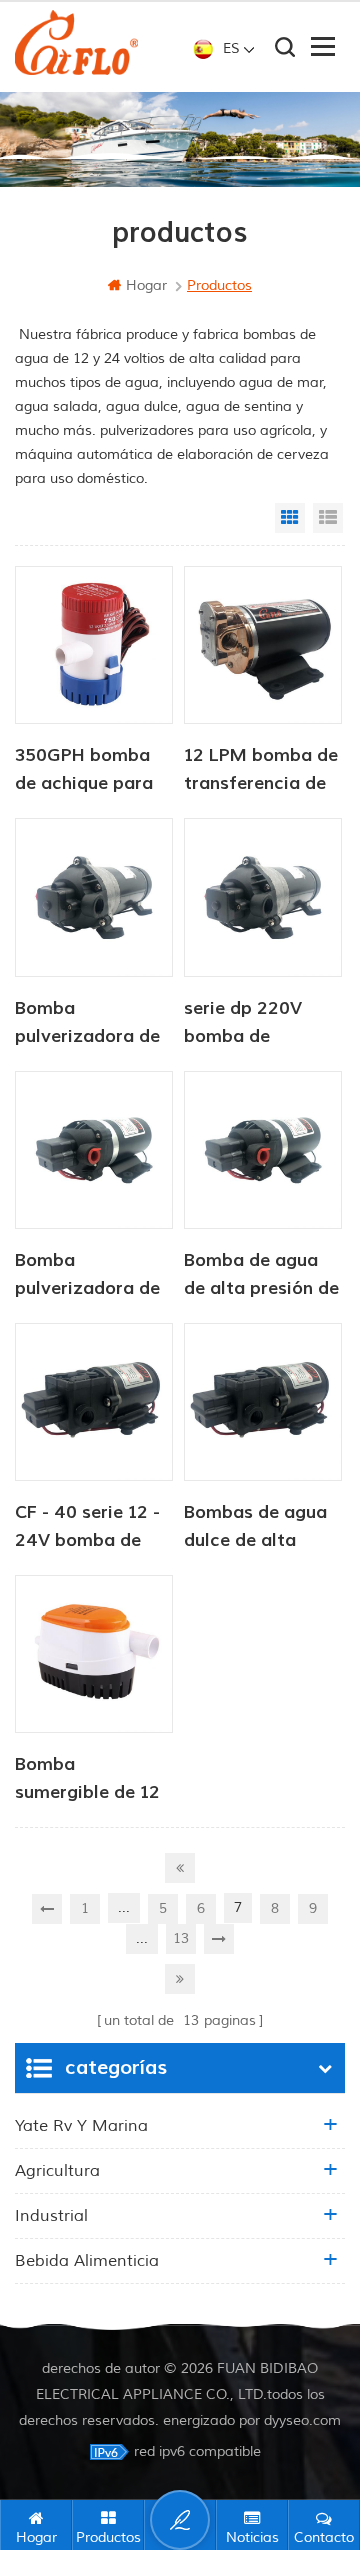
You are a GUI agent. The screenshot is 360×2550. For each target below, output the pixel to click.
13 (181, 1938)
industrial (51, 2216)
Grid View (290, 518)
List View (328, 518)
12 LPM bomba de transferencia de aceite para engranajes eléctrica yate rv (261, 771)
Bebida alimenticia (87, 2261)
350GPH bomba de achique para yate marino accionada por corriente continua (94, 771)
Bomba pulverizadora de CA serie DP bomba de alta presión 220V (87, 1024)
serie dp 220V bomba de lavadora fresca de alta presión (252, 1024)
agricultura (57, 2171)
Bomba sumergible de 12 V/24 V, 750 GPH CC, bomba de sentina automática (87, 1780)
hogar (146, 285)
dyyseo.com (302, 2420)
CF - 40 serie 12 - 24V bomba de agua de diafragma (87, 1528)
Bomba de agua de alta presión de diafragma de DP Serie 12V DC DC (261, 1276)
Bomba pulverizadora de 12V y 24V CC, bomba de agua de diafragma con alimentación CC (91, 1276)
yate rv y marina (81, 2126)
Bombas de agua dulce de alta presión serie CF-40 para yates (255, 1528)
